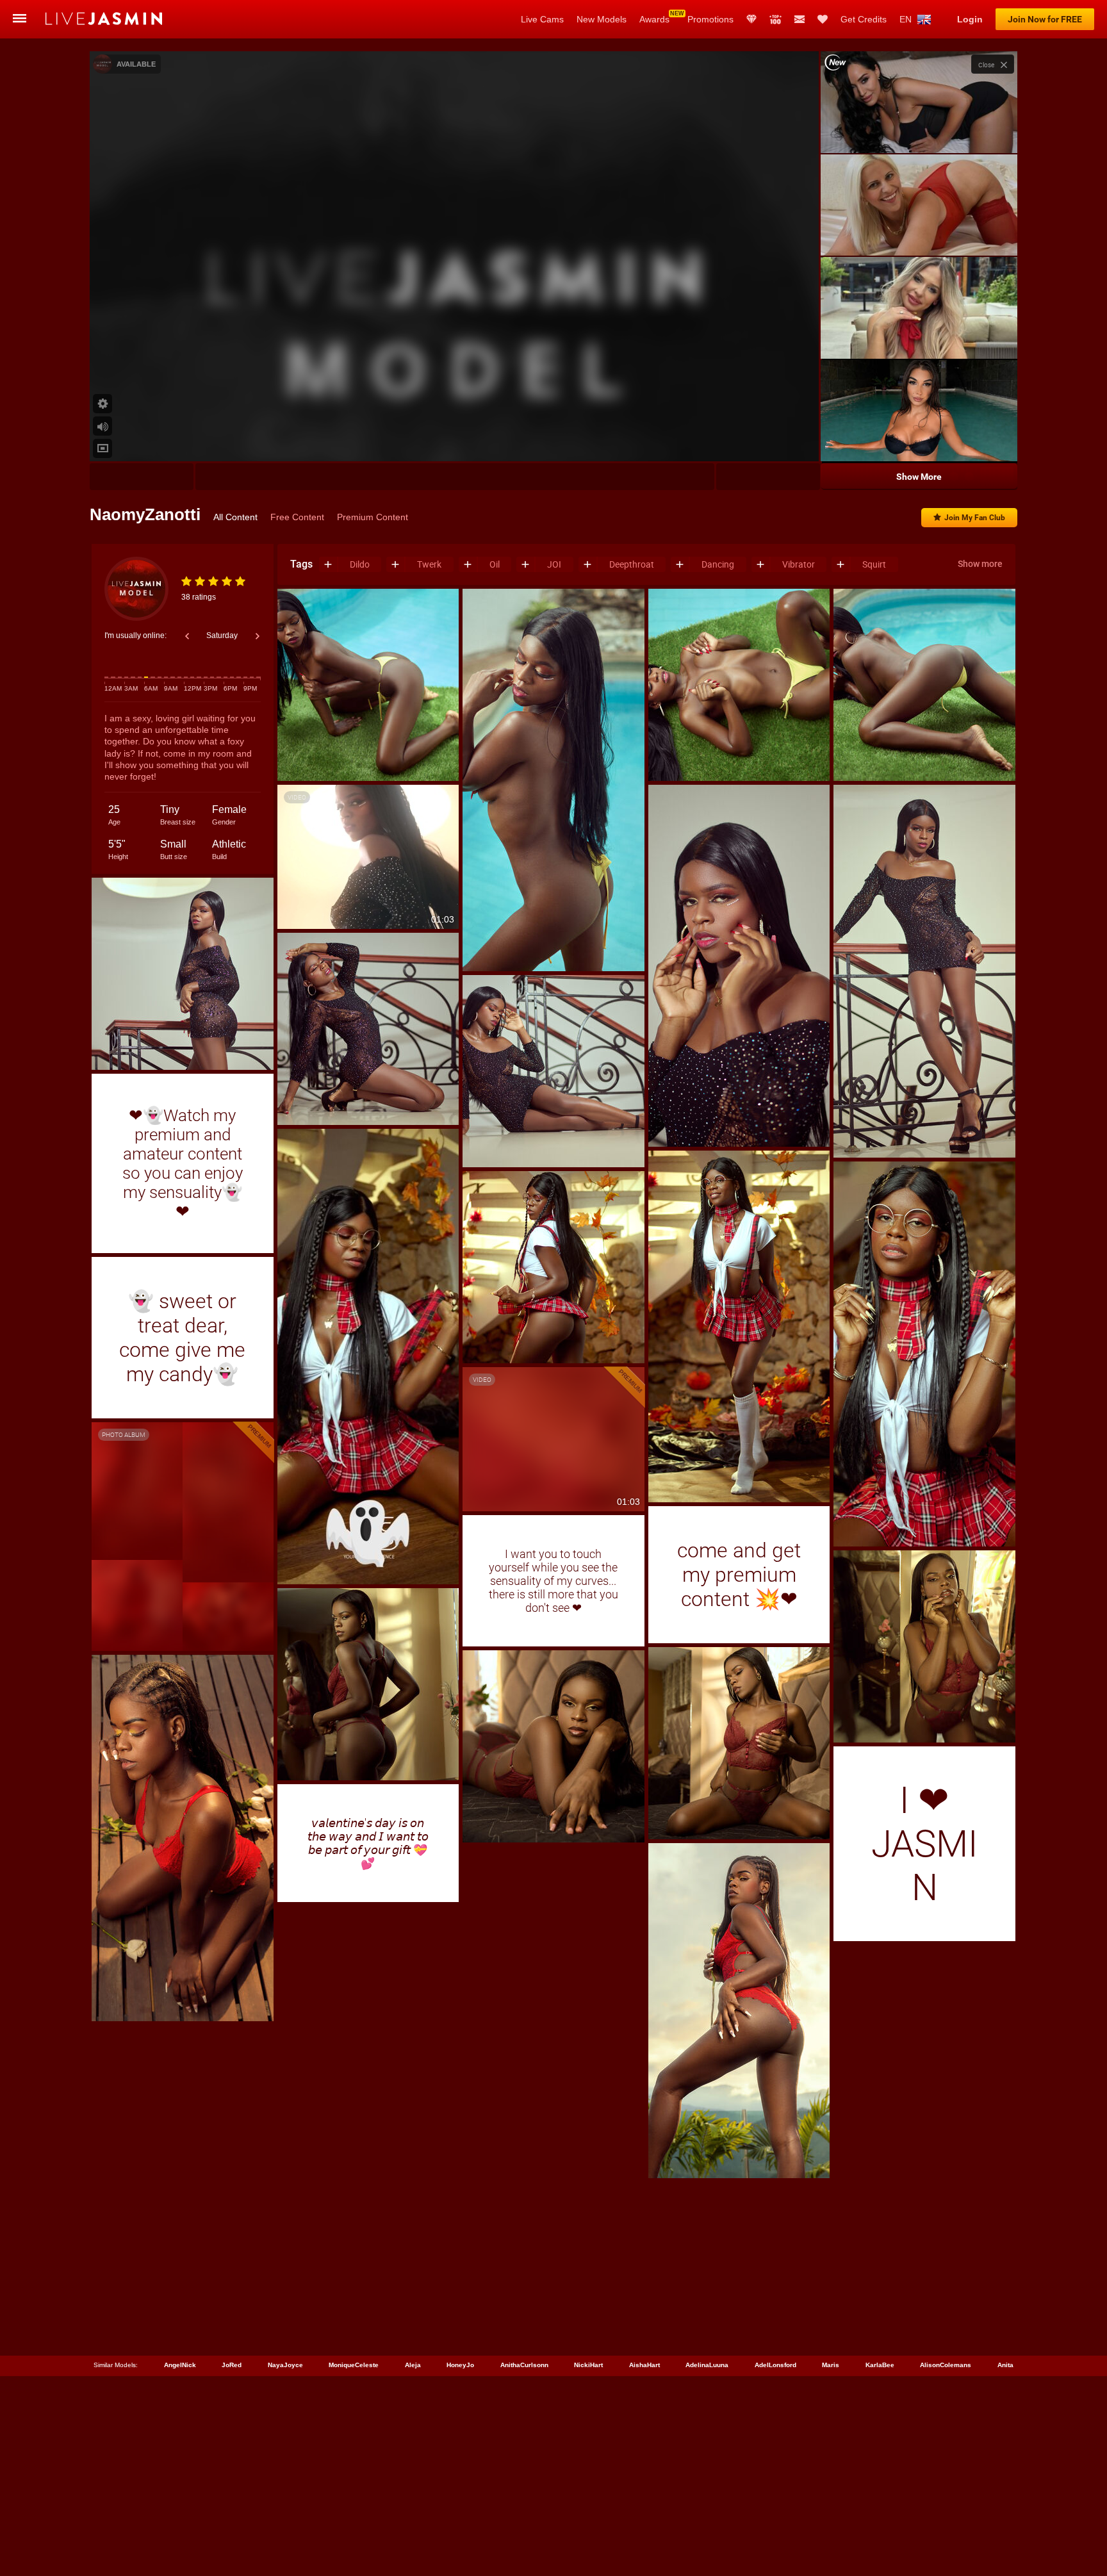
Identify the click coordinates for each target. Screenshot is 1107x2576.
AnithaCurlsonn (524, 2365)
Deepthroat (632, 564)
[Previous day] (187, 636)
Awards (654, 19)
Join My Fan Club (975, 518)
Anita (1005, 2365)
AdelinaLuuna (707, 2365)
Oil (495, 564)
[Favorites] (823, 19)
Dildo (360, 564)
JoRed (232, 2365)
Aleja (413, 2365)
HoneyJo (460, 2365)
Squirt (874, 564)
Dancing (718, 564)
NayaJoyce (285, 2365)
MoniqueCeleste (354, 2365)
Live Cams (542, 19)
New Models (602, 19)
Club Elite (751, 19)
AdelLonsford (775, 2365)
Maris (831, 2365)
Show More (919, 477)
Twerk (429, 564)
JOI (554, 564)
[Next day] (258, 636)
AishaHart (644, 2365)
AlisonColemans (946, 2365)
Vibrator (799, 564)
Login (970, 19)
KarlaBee (880, 2365)
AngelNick (180, 2365)
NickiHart (588, 2365)
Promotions (710, 19)
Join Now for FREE (1045, 19)
